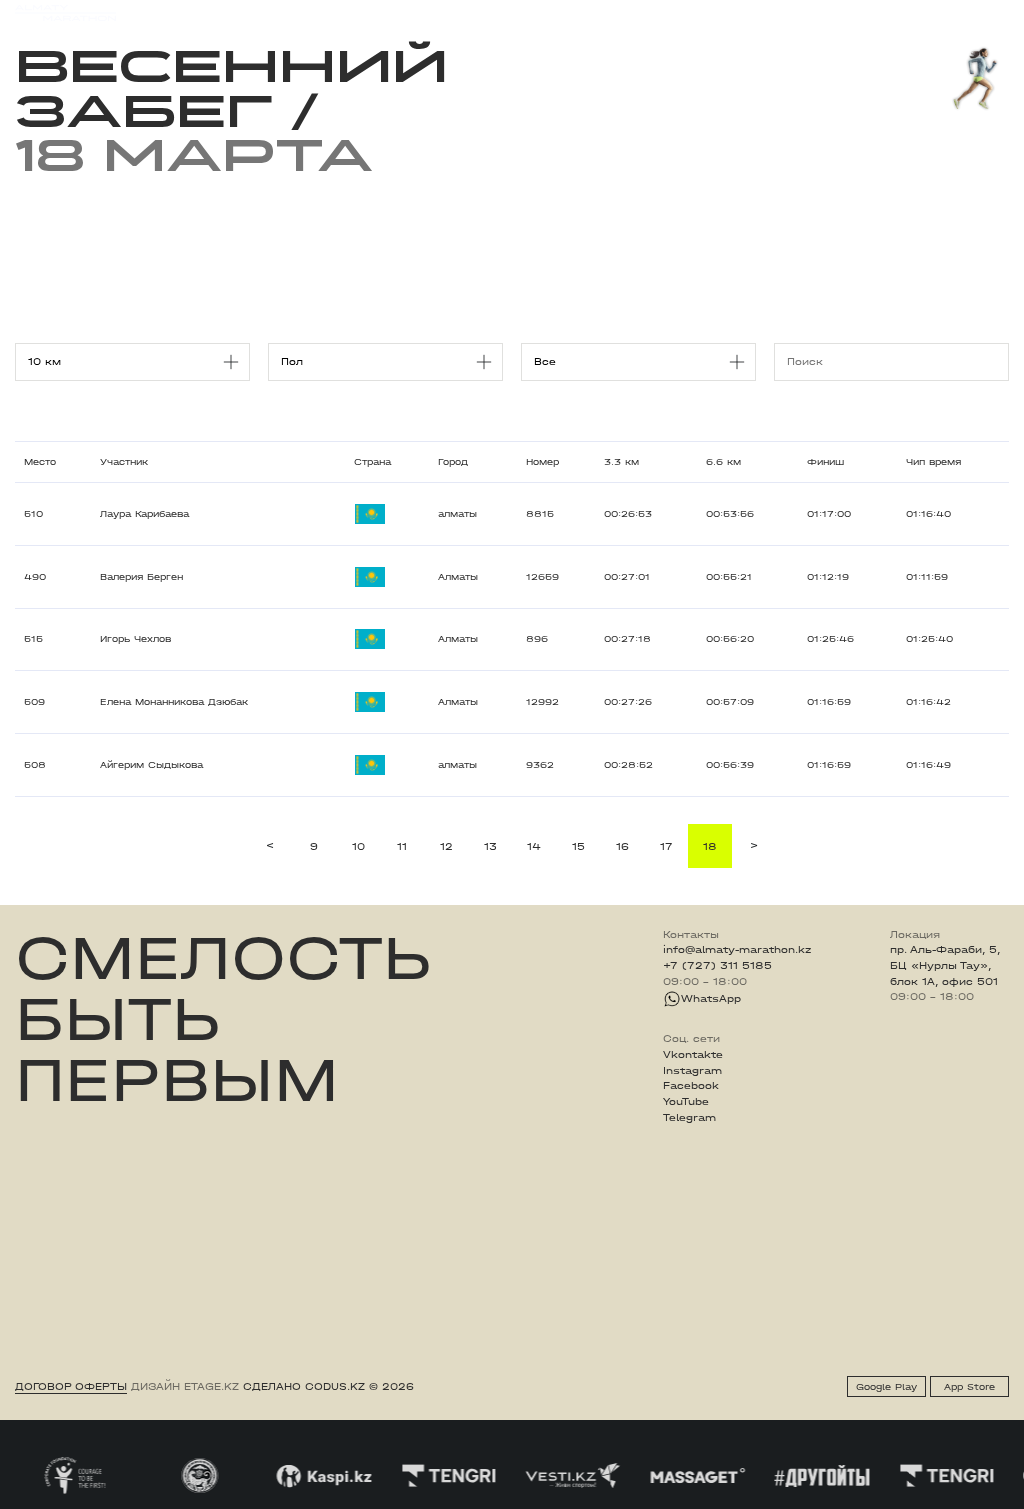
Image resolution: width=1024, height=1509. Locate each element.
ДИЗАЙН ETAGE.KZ (185, 1387)
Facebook (691, 1086)
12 (446, 847)
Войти (991, 13)
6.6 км (723, 462)
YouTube (686, 1102)
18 (710, 847)
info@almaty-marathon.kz (737, 950)
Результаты (296, 12)
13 (490, 847)
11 (402, 847)
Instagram (692, 1071)
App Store (969, 1387)
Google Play (886, 1387)
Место (40, 462)
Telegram (689, 1118)
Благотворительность (410, 12)
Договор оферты (71, 1387)
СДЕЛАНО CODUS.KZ (304, 1387)
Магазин (859, 13)
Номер (542, 462)
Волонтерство (595, 12)
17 (666, 847)
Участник (124, 462)
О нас (669, 12)
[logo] (66, 13)
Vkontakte (693, 1055)
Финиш (825, 462)
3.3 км (621, 462)
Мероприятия (206, 12)
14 (534, 847)
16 (622, 847)
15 (578, 847)
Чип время (933, 462)
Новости (514, 12)
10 (358, 847)
